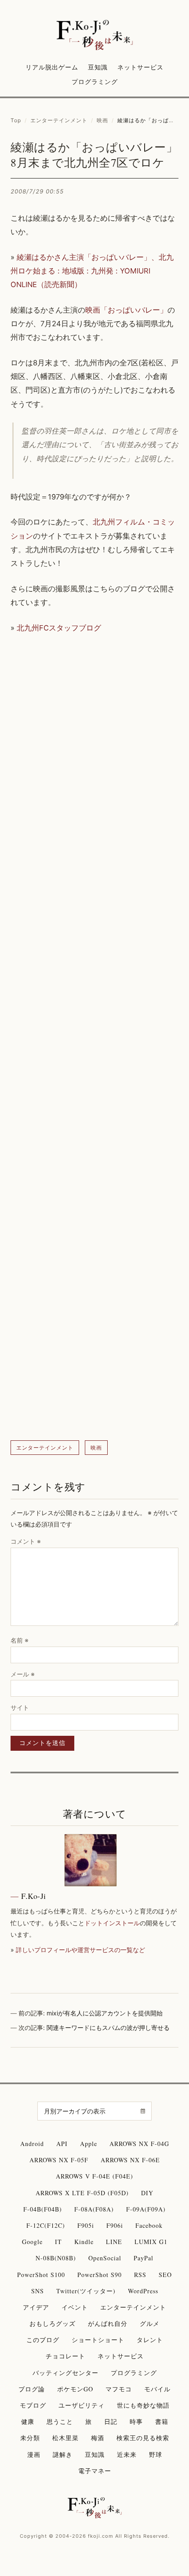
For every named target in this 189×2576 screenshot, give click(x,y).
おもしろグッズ (53, 2323)
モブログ (33, 2405)
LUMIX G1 (151, 2242)
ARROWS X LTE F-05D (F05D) (82, 2193)
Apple (89, 2144)
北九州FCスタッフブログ (59, 628)
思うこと (60, 2421)
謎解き (63, 2454)
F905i (86, 2225)
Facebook (149, 2225)
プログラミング (95, 82)
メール (23, 1674)
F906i (115, 2225)
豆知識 (98, 67)
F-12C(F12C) (46, 2225)
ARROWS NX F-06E (130, 2160)
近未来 (127, 2454)
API (62, 2144)
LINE (114, 2242)
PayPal (144, 2258)
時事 (136, 2421)
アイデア (36, 2307)
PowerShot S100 (41, 2275)
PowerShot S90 (100, 2275)
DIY (147, 2193)
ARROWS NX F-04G (139, 2144)
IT (58, 2242)
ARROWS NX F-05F (59, 2160)
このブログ (43, 2340)
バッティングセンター (65, 2373)
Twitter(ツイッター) (86, 2291)
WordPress (143, 2291)
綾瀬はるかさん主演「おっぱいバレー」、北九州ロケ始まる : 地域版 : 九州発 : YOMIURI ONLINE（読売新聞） (92, 271)
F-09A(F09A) (146, 2209)
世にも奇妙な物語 (143, 2405)
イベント (75, 2307)
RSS (140, 2275)
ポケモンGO (75, 2389)
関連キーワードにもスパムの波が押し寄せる (108, 2028)
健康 (28, 2421)
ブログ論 (32, 2389)
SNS (38, 2291)
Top (16, 120)
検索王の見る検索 (143, 2438)
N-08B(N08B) (56, 2258)
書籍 (162, 2421)
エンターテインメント (59, 120)
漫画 (34, 2454)
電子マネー (95, 2471)
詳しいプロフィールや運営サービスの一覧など (80, 1950)
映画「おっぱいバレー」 (126, 310)
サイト (20, 1707)
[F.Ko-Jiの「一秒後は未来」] (95, 36)
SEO (165, 2275)
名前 (20, 1640)
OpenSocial (105, 2258)
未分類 (30, 2438)
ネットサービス (140, 67)
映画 (102, 120)
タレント (150, 2340)
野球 (156, 2454)
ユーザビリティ (82, 2405)
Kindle (84, 2242)
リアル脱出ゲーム (52, 67)
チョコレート (65, 2356)
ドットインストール (112, 1923)
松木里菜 (65, 2438)
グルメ (150, 2323)
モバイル (157, 2389)
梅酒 (98, 2438)
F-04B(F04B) (43, 2209)
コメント (26, 1541)
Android (32, 2144)
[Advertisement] (94, 1038)
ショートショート (98, 2340)
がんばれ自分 (108, 2323)
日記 (111, 2421)
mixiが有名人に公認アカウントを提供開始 (105, 2013)
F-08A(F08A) (94, 2209)
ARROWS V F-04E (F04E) (94, 2176)
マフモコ (119, 2389)
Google (32, 2242)
